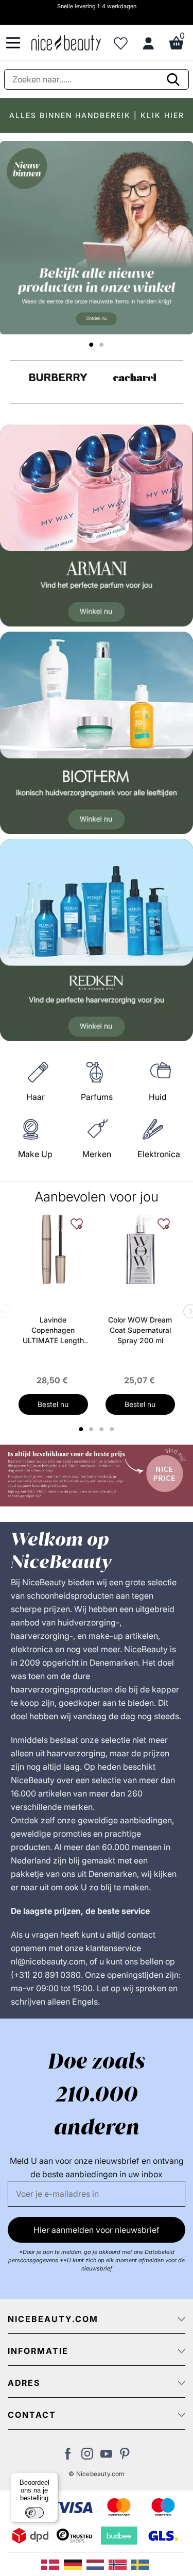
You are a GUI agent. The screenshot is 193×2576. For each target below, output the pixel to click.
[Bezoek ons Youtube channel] (106, 2456)
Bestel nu (53, 1404)
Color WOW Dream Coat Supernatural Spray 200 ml (140, 1330)
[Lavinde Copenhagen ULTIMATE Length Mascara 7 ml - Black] (53, 1249)
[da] (52, 2564)
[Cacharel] (135, 377)
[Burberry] (58, 377)
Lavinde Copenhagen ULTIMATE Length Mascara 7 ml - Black (53, 1331)
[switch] (34, 2513)
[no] (120, 2564)
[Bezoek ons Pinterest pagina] (125, 2456)
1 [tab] (82, 1429)
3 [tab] (103, 1429)
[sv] (142, 2564)
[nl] (98, 2564)
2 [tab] (93, 1429)
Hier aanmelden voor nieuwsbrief (97, 2230)
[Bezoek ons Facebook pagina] (68, 2456)
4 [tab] (113, 1429)
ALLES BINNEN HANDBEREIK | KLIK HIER (97, 115)
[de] (75, 2564)
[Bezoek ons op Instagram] (87, 2456)
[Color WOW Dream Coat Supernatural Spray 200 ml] (140, 1249)
